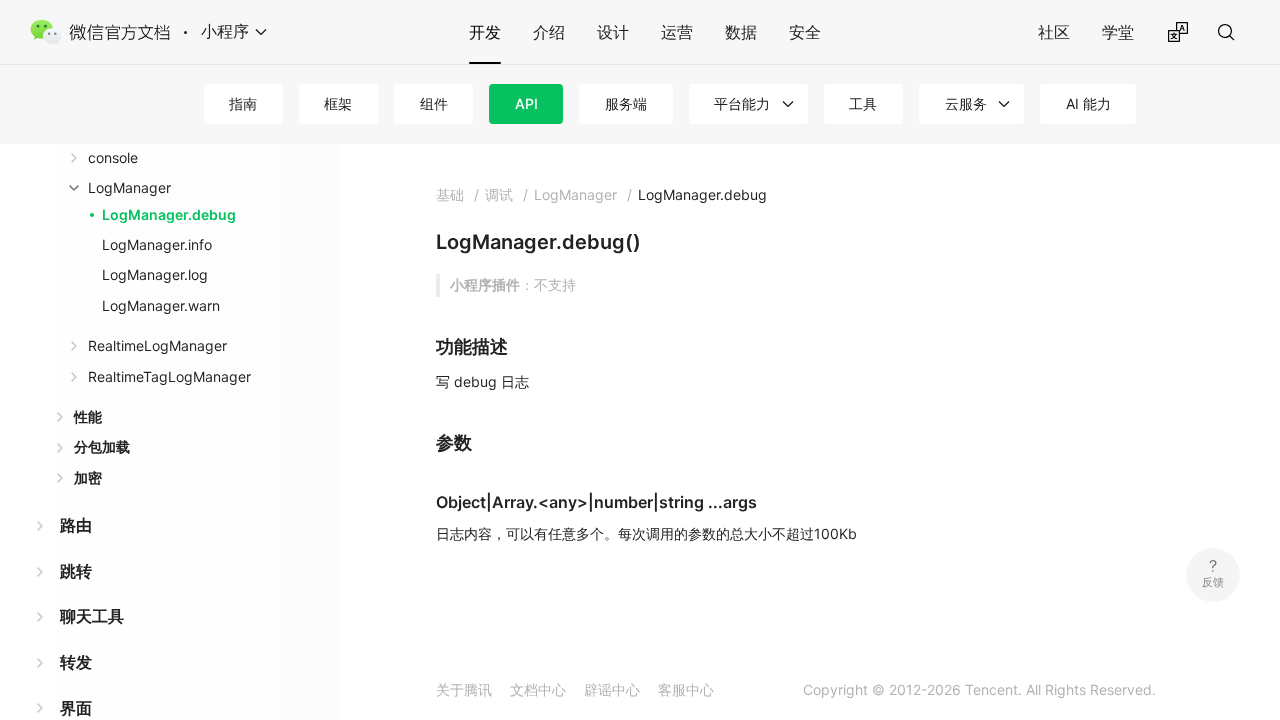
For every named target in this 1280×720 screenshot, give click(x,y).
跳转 (76, 571)
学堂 (1118, 32)
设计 (613, 32)
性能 (88, 416)
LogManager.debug (169, 214)
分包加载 (102, 446)
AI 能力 (1088, 103)
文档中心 (538, 689)
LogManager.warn (161, 305)
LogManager (129, 187)
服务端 (626, 103)
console (113, 157)
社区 (1054, 32)
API (526, 103)
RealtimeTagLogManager (169, 376)
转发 (76, 662)
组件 (434, 103)
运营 (677, 32)
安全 (805, 32)
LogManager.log (155, 274)
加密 (88, 477)
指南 (243, 103)
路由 (76, 525)
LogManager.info (157, 244)
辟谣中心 (612, 689)
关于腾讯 (464, 689)
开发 (485, 32)
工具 (863, 103)
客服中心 (686, 689)
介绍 (549, 32)
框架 (338, 103)
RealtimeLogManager (157, 345)
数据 (741, 32)
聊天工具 (92, 616)
